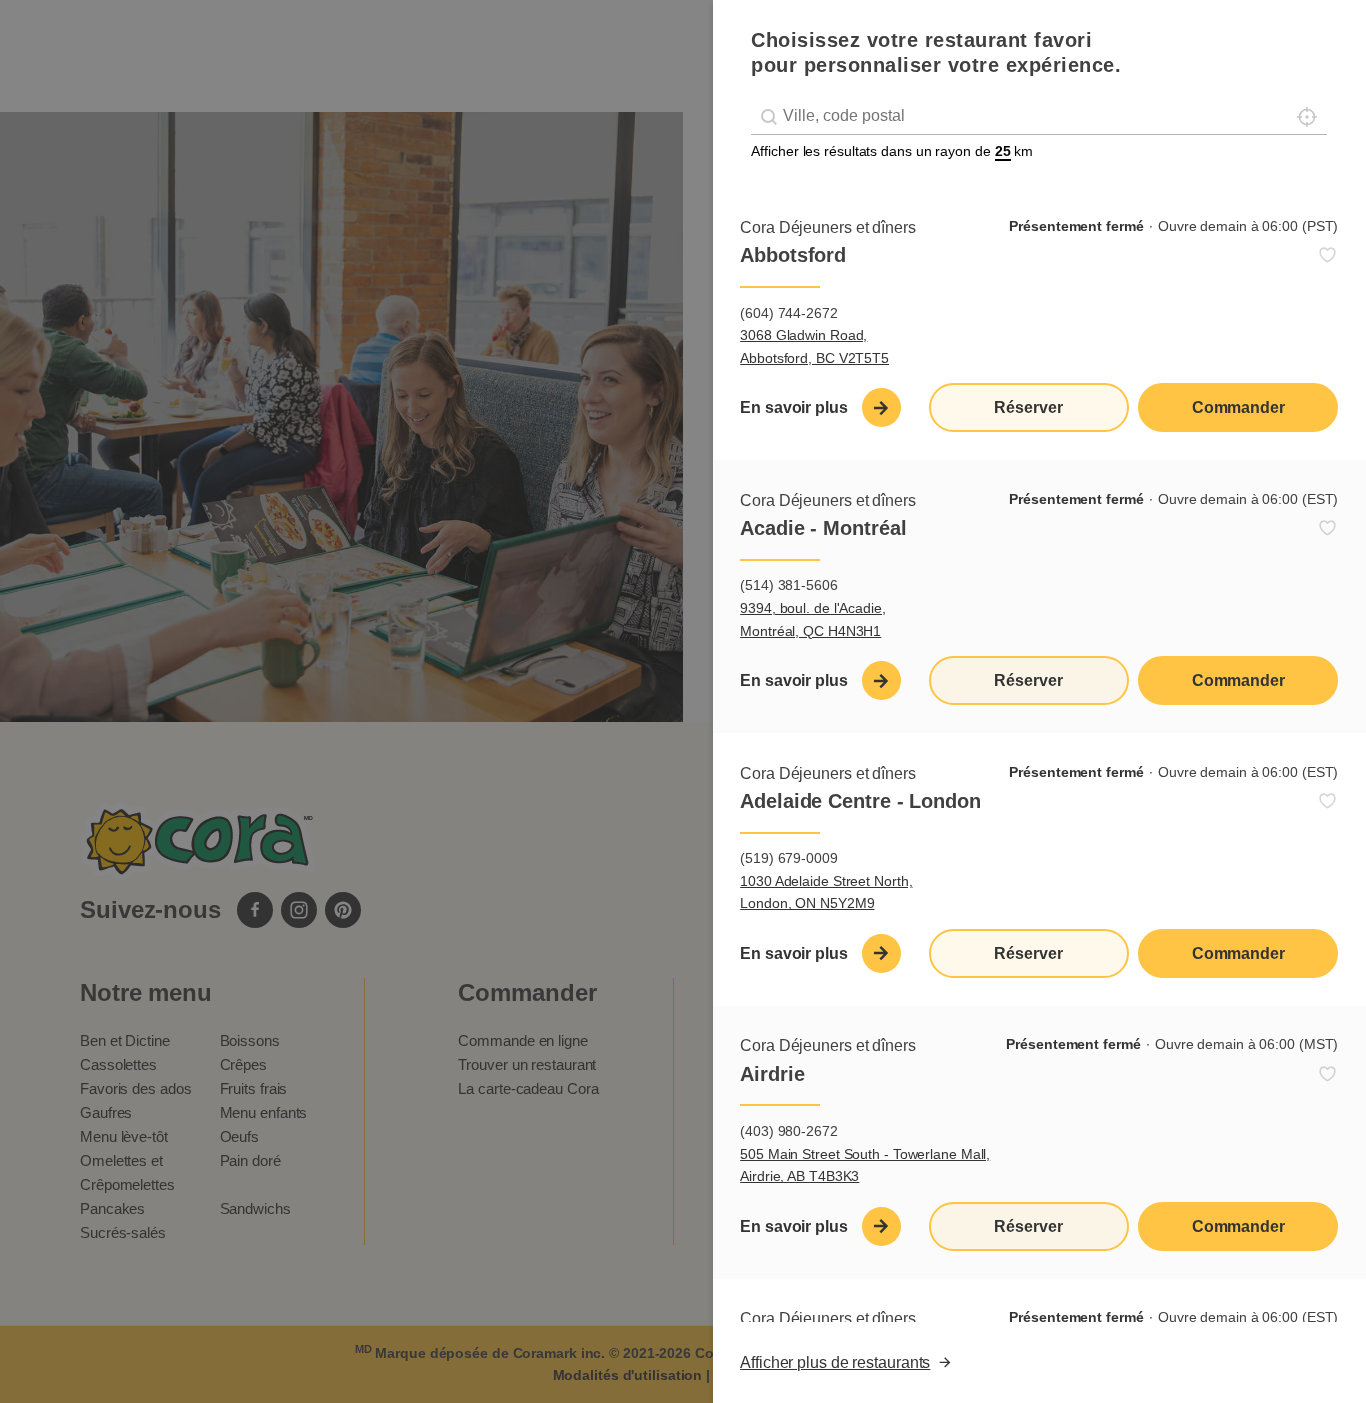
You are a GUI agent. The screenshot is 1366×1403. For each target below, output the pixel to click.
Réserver (1028, 407)
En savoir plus (794, 407)
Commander (1238, 407)
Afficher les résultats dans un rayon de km (892, 151)
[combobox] (1039, 116)
